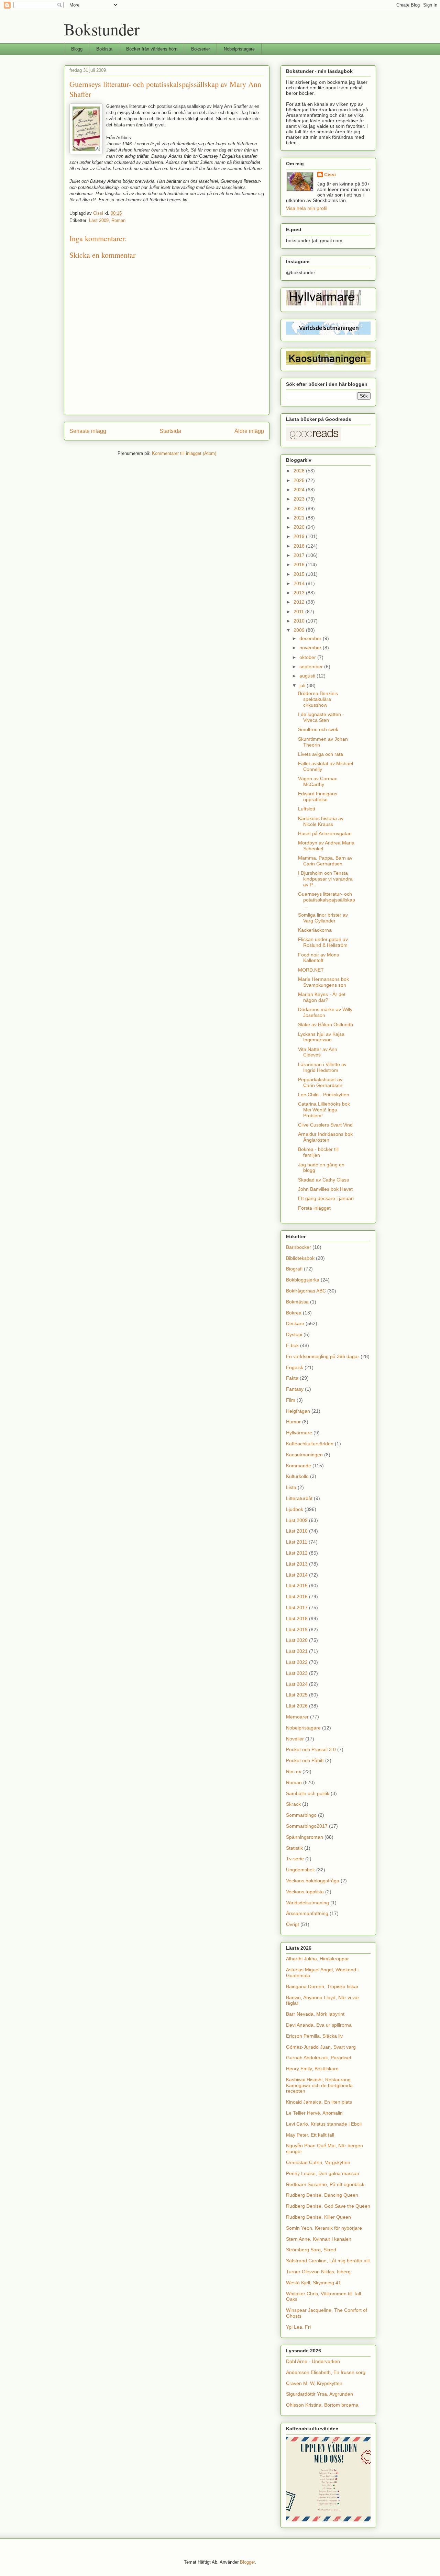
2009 (300, 630)
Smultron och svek (318, 729)
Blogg (77, 49)
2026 (300, 471)
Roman (118, 220)
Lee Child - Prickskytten (324, 1095)
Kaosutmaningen (304, 1455)
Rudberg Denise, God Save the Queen (328, 2206)
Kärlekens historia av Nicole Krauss (321, 821)
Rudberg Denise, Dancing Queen (322, 2195)
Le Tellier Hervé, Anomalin (314, 2113)
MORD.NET (311, 970)
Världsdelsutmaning (307, 1903)
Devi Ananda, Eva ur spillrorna (319, 2025)
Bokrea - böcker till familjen (318, 1152)
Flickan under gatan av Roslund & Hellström (323, 942)
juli (303, 685)
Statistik (294, 1848)
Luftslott (307, 809)
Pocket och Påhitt (305, 1760)
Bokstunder (102, 29)
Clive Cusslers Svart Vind (325, 1125)
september (312, 667)
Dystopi (294, 1334)
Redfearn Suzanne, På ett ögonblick (325, 2184)
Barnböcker (299, 1247)
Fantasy (295, 1389)
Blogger (247, 2562)
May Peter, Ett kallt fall (310, 2135)
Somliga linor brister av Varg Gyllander (323, 918)
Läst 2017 (297, 1608)
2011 (299, 612)
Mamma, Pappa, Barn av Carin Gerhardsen (325, 861)
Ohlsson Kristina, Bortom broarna (322, 2405)
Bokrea (294, 1313)
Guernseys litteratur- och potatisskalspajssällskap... (327, 900)
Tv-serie (295, 1859)
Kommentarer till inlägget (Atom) (184, 453)
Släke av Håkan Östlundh (326, 1024)
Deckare (295, 1323)
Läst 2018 (297, 1619)
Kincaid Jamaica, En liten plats (319, 2102)
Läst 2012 (297, 1553)
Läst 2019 (297, 1629)
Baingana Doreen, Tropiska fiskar (322, 1986)
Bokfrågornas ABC (306, 1291)
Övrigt (293, 1924)
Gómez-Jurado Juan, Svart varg (321, 2047)
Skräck (293, 1804)
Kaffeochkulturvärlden (310, 1444)
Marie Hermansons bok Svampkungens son (323, 982)
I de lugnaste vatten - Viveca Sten (321, 717)
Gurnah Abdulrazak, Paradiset (319, 2058)
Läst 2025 (297, 1695)
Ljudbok (295, 1509)
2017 (300, 555)
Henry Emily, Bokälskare (312, 2069)
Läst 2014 (297, 1575)
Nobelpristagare (239, 49)
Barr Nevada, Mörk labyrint (315, 2014)
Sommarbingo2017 (307, 1826)
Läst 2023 (297, 1673)
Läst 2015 (297, 1586)
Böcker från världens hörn (152, 49)
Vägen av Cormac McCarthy (318, 781)
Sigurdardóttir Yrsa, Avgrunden (320, 2394)
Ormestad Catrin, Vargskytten (318, 2162)
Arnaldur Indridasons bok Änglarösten (325, 1137)
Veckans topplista (305, 1892)
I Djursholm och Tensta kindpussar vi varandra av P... (325, 879)
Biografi (294, 1269)
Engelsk (295, 1367)
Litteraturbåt (299, 1498)
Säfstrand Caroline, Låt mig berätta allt (328, 2261)
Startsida (170, 431)
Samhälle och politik (308, 1793)
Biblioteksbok (300, 1258)
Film (291, 1400)
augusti (308, 676)
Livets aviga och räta (321, 754)
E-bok (292, 1345)
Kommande (299, 1466)
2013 (300, 593)
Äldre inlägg (249, 431)
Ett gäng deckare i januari (326, 1198)
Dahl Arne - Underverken (313, 2361)
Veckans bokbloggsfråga (313, 1881)
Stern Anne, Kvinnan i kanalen (319, 2239)
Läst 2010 (297, 1531)
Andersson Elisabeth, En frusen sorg (326, 2372)
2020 (300, 527)
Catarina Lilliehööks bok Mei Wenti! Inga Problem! (324, 1110)
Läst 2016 (297, 1597)
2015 (300, 574)
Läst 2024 (297, 1684)
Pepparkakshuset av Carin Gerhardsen (320, 1082)
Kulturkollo (297, 1476)
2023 (300, 499)
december (311, 638)
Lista (291, 1487)
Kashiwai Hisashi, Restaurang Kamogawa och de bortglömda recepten (319, 2085)
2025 (300, 480)
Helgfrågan (298, 1411)
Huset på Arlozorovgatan (325, 833)
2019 (300, 536)
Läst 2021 (297, 1651)
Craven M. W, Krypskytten (314, 2383)
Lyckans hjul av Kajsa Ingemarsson (321, 1037)
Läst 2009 (99, 220)
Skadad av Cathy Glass (323, 1180)
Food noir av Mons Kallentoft (318, 958)
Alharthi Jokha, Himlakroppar (317, 1959)
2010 (300, 621)
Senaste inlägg (88, 431)
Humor (293, 1422)
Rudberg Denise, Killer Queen (318, 2217)
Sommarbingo (301, 1815)
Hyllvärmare (299, 1433)
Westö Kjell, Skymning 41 (313, 2283)
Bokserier (201, 49)
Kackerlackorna (315, 930)
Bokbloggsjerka (303, 1280)
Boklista (104, 49)
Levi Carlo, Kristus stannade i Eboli (324, 2124)
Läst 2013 (297, 1564)
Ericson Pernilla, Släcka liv (314, 2036)
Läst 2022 (297, 1662)
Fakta (292, 1378)
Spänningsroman (305, 1837)
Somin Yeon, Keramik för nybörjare (324, 2228)
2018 (300, 546)
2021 (300, 518)
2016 (300, 564)
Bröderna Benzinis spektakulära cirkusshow (318, 699)
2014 (300, 583)
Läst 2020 (297, 1640)
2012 (300, 602)
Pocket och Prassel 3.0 (311, 1749)
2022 (300, 508)
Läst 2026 (297, 1706)
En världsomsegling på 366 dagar (323, 1356)
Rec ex (294, 1771)
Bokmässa (297, 1302)
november (311, 648)
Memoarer (297, 1717)
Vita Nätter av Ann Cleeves (318, 1052)
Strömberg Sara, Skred (311, 2250)
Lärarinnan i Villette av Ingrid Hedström (322, 1067)
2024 (300, 490)
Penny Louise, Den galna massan (323, 2173)
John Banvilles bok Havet (325, 1189)
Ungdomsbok (300, 1870)
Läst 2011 (297, 1542)
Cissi (330, 175)
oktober (308, 657)
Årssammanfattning (307, 1913)
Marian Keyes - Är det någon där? (322, 997)
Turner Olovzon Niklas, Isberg (318, 2272)
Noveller (295, 1739)
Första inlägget (314, 1208)
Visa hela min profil (307, 208)
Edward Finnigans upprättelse (318, 797)
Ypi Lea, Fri (298, 2327)
